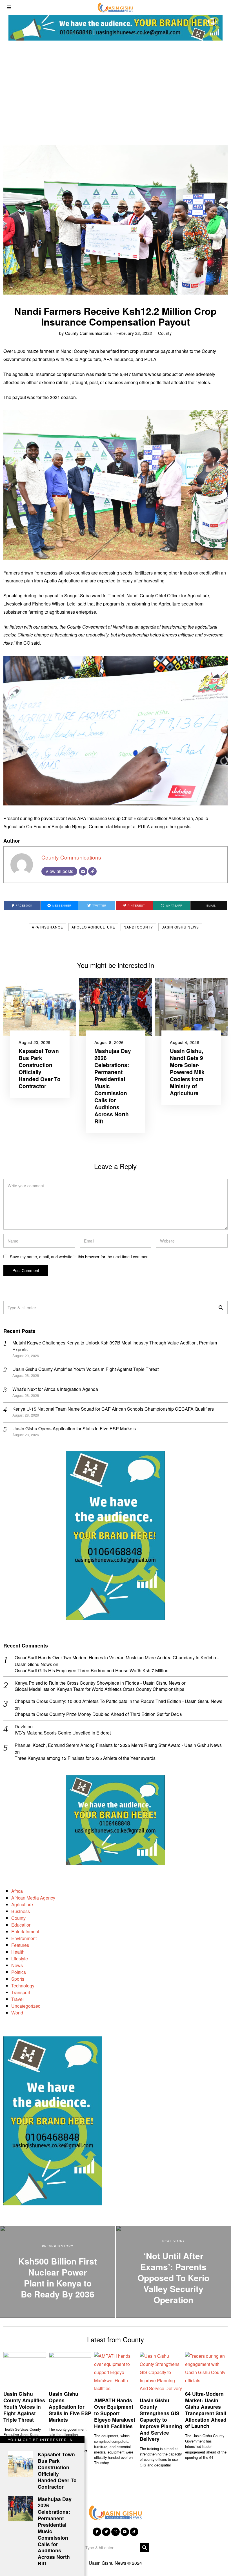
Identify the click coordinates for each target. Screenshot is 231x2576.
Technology (23, 1986)
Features (20, 1945)
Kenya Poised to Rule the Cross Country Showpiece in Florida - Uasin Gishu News (97, 1683)
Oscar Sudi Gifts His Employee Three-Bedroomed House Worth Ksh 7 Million (92, 1671)
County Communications (88, 333)
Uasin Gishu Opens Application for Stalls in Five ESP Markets (74, 1429)
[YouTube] (125, 2532)
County (165, 333)
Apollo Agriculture (93, 927)
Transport (21, 1992)
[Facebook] (97, 2532)
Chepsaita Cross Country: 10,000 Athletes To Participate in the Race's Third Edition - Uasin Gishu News (118, 1701)
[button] (221, 1308)
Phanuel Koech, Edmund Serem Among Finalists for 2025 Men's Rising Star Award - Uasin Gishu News (118, 1745)
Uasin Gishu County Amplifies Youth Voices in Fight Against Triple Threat (85, 1369)
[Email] (83, 871)
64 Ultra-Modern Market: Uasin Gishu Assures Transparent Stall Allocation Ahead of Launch (206, 2410)
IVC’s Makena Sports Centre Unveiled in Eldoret (63, 1733)
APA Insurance (47, 927)
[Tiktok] (134, 2532)
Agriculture (22, 1904)
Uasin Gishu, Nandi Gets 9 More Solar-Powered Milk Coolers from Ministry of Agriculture (187, 1072)
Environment (24, 1938)
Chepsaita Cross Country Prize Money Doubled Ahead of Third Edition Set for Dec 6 (99, 1714)
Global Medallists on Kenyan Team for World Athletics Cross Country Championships (99, 1689)
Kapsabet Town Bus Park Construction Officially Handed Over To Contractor (40, 1068)
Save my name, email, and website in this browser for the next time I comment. (80, 1256)
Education (21, 1925)
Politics (19, 1972)
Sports (18, 1979)
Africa (17, 1891)
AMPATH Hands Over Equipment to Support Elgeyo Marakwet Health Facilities (115, 2413)
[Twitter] (106, 2532)
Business (21, 1911)
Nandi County (138, 927)
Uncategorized (26, 2006)
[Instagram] (115, 2532)
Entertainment (25, 1932)
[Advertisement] (115, 92)
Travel (17, 1999)
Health (18, 1952)
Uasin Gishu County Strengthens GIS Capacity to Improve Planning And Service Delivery (161, 2419)
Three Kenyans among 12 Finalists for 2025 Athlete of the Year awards (85, 1758)
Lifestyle (20, 1959)
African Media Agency (33, 1898)
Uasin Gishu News (180, 927)
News (17, 1965)
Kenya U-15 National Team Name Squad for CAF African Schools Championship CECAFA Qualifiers (113, 1409)
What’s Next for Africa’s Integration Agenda (55, 1389)
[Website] (92, 871)
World (17, 2013)
